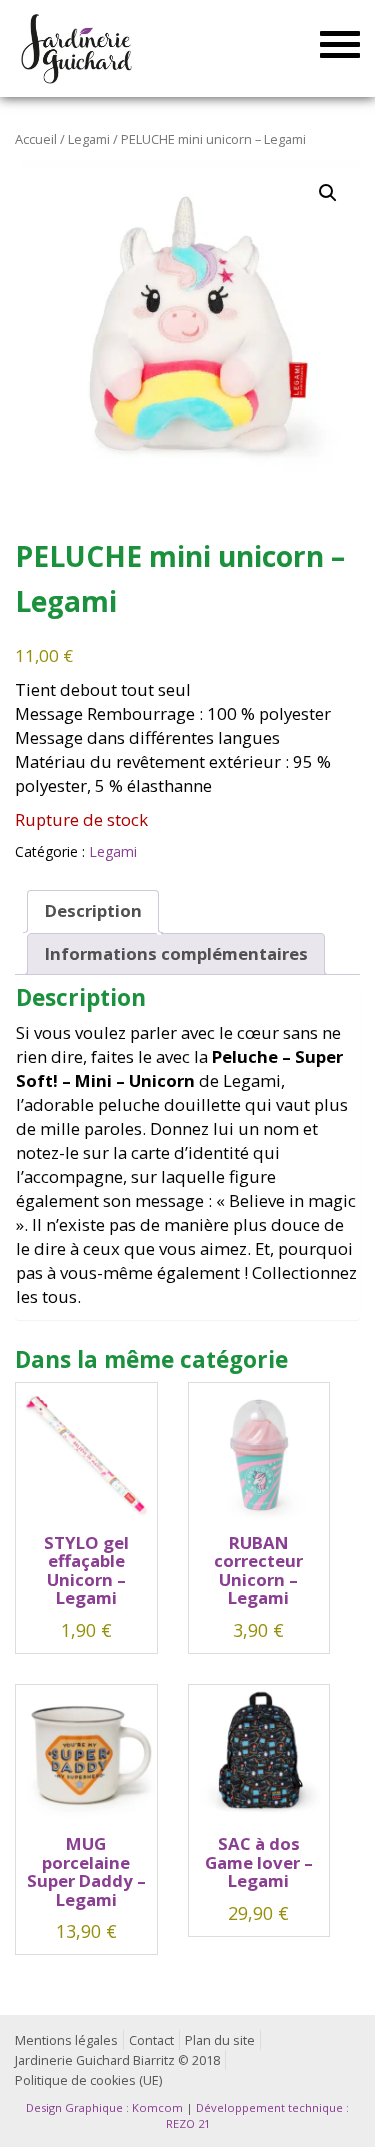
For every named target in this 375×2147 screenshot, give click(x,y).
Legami (89, 139)
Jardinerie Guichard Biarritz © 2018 (117, 2060)
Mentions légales (66, 2040)
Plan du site (220, 2040)
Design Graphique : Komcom (104, 2107)
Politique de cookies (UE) (88, 2080)
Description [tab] (93, 910)
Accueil (36, 139)
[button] (328, 193)
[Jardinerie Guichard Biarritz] (78, 48)
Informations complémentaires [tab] (176, 953)
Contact (151, 2040)
